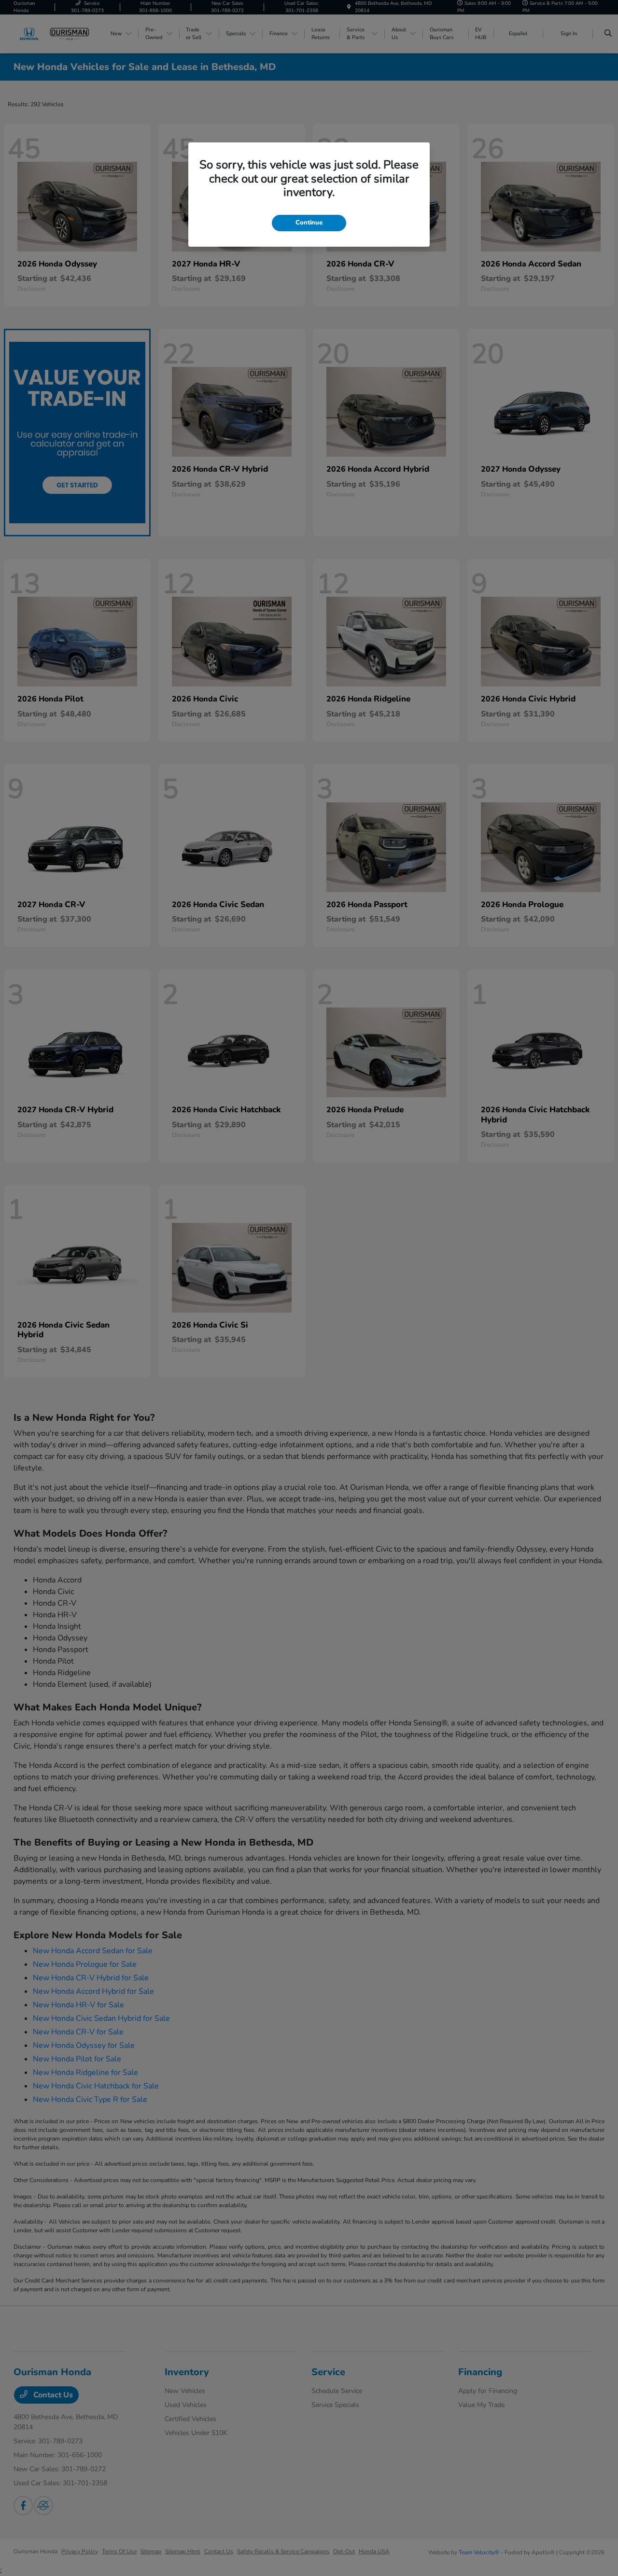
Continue (309, 223)
